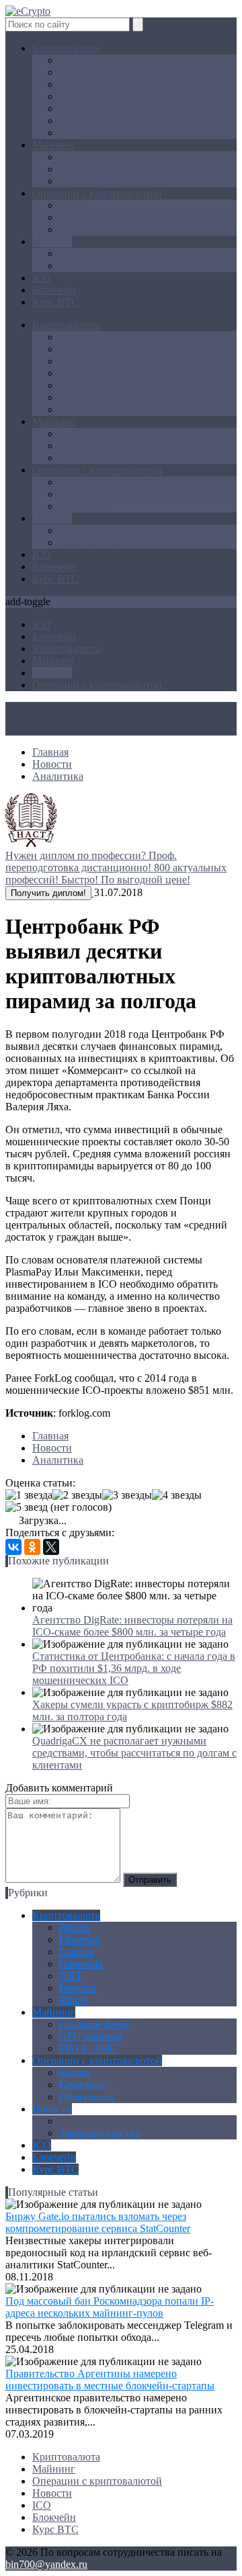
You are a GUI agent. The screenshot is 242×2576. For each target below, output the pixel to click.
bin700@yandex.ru (46, 2564)
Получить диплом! (48, 893)
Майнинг (54, 145)
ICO (42, 278)
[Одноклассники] (32, 1547)
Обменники (86, 229)
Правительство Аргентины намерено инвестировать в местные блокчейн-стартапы (110, 2380)
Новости (52, 241)
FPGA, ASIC (88, 181)
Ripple (73, 133)
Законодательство (100, 266)
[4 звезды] (177, 1495)
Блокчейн (54, 290)
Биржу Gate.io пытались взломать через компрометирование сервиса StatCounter (98, 2222)
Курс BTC (55, 302)
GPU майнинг (92, 169)
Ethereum (80, 72)
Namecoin (81, 96)
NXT (71, 108)
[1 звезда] (29, 1495)
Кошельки (82, 217)
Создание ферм (94, 157)
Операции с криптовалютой (97, 193)
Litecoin (77, 84)
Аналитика (85, 254)
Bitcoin (75, 60)
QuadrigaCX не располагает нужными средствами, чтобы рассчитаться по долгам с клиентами (134, 1753)
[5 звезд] (27, 1507)
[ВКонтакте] (13, 1547)
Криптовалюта (66, 48)
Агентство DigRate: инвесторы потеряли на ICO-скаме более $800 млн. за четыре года (132, 1626)
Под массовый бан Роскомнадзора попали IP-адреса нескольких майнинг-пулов (110, 2307)
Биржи (75, 205)
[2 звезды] (77, 1495)
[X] (51, 1547)
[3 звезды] (127, 1495)
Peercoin (78, 121)
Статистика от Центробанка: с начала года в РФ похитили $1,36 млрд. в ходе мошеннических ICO (134, 1668)
